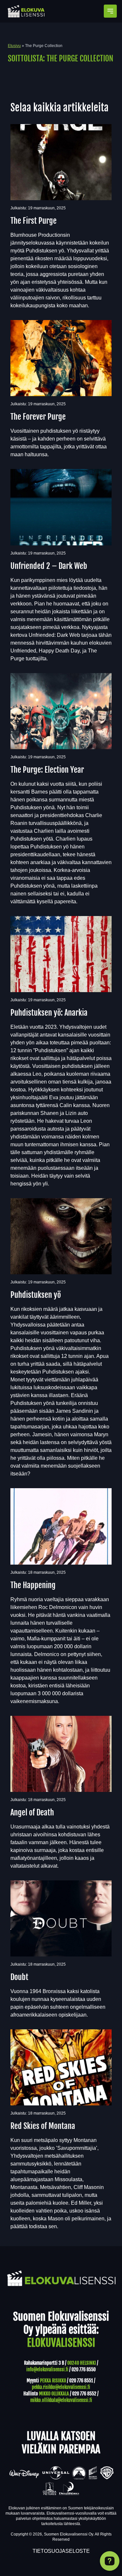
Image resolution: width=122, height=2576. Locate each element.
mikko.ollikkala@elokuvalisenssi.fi (61, 2400)
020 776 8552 (84, 2394)
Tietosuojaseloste (61, 2551)
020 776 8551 (81, 2381)
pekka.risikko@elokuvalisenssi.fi (61, 2387)
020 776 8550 (84, 2369)
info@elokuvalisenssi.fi (47, 2369)
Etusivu (14, 46)
